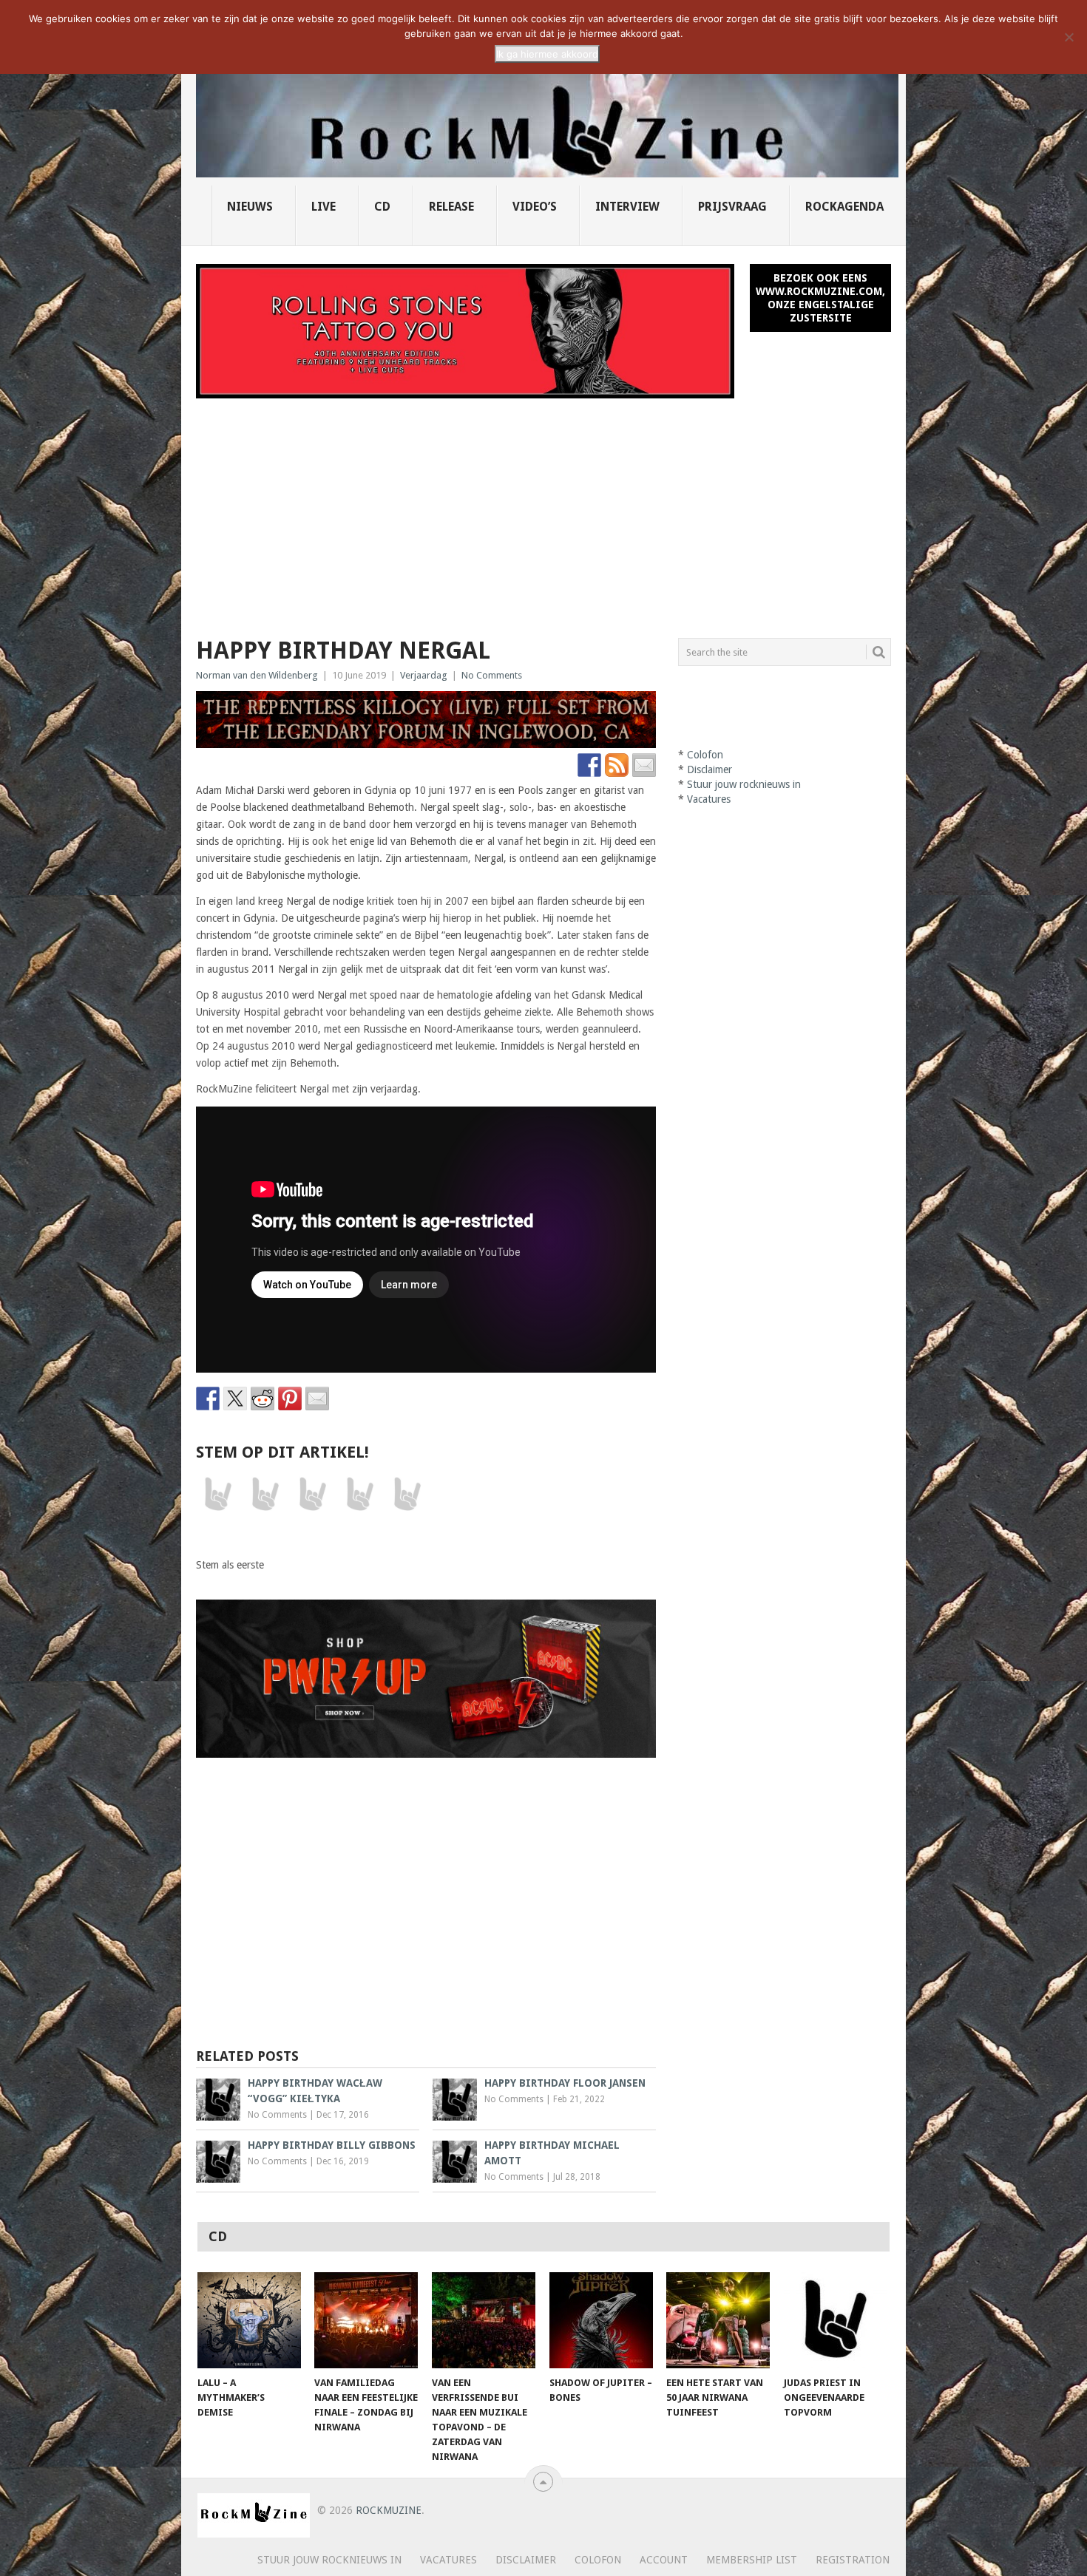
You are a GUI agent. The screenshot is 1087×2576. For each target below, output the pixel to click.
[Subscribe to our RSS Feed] (617, 765)
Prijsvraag (732, 207)
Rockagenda (844, 207)
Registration (853, 2560)
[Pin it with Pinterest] (290, 1399)
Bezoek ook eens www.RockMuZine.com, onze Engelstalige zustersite (820, 298)
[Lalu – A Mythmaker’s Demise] (249, 2320)
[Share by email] (317, 1399)
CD (382, 207)
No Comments (492, 675)
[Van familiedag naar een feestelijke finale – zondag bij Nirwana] (366, 2320)
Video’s (535, 207)
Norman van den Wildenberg (257, 675)
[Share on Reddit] (263, 1399)
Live (324, 207)
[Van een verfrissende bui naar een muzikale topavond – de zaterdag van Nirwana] (484, 2320)
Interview (627, 207)
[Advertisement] (543, 509)
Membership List (752, 2560)
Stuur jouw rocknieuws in (744, 784)
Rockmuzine (389, 2510)
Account (664, 2560)
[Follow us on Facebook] (589, 765)
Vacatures (709, 799)
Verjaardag (424, 675)
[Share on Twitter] (235, 1399)
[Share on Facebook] (208, 1399)
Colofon (705, 755)
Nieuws (250, 207)
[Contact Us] (644, 765)
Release (451, 207)
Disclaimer (710, 769)
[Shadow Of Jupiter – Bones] (601, 2320)
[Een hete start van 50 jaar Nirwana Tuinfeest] (718, 2320)
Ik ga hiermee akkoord (547, 54)
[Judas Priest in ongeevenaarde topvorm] (836, 2320)
